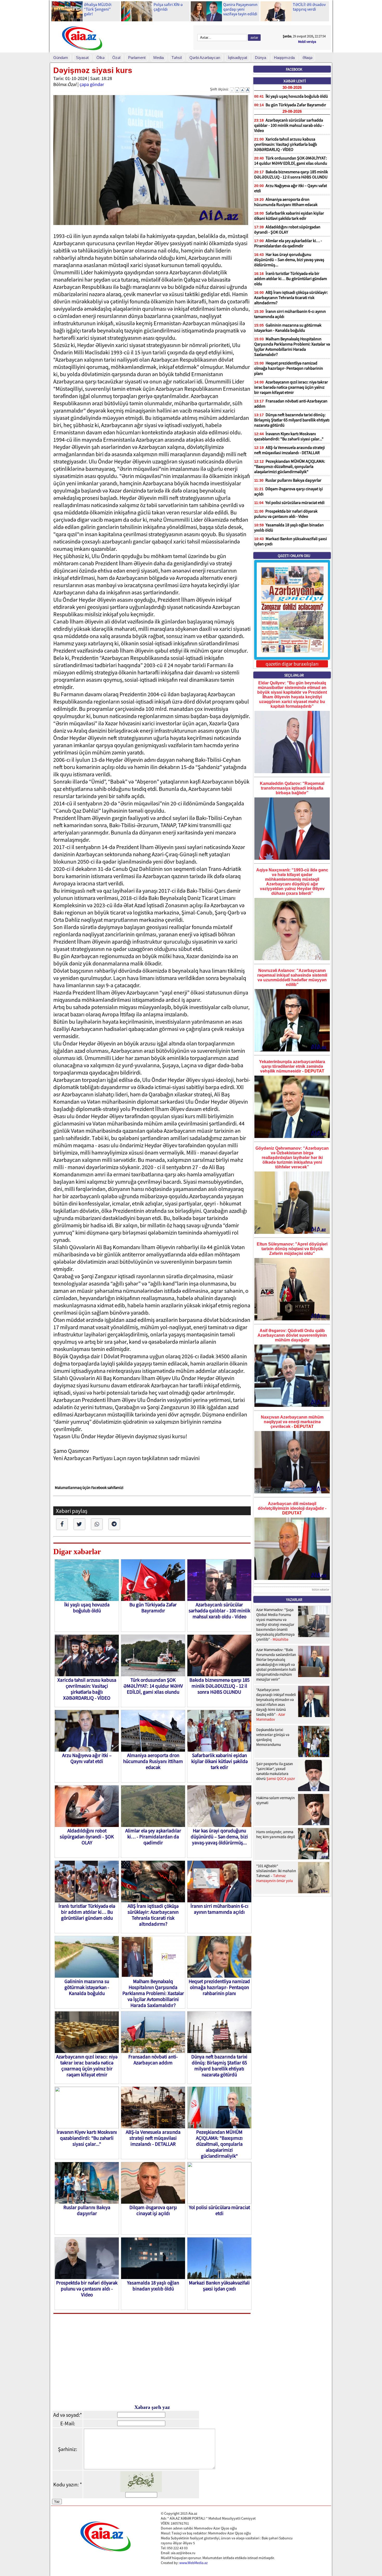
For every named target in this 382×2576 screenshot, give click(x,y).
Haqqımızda (284, 58)
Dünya (261, 58)
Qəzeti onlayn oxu (294, 556)
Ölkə (100, 58)
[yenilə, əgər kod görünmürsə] (141, 2490)
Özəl (116, 58)
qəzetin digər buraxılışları (292, 664)
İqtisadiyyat (238, 58)
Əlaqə (307, 58)
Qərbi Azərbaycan (205, 58)
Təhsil (177, 58)
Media (159, 58)
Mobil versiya (307, 42)
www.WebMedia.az (193, 2563)
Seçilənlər (294, 675)
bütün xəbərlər (321, 1590)
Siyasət (82, 58)
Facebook (294, 69)
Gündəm (61, 58)
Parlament (137, 58)
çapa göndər (92, 84)
